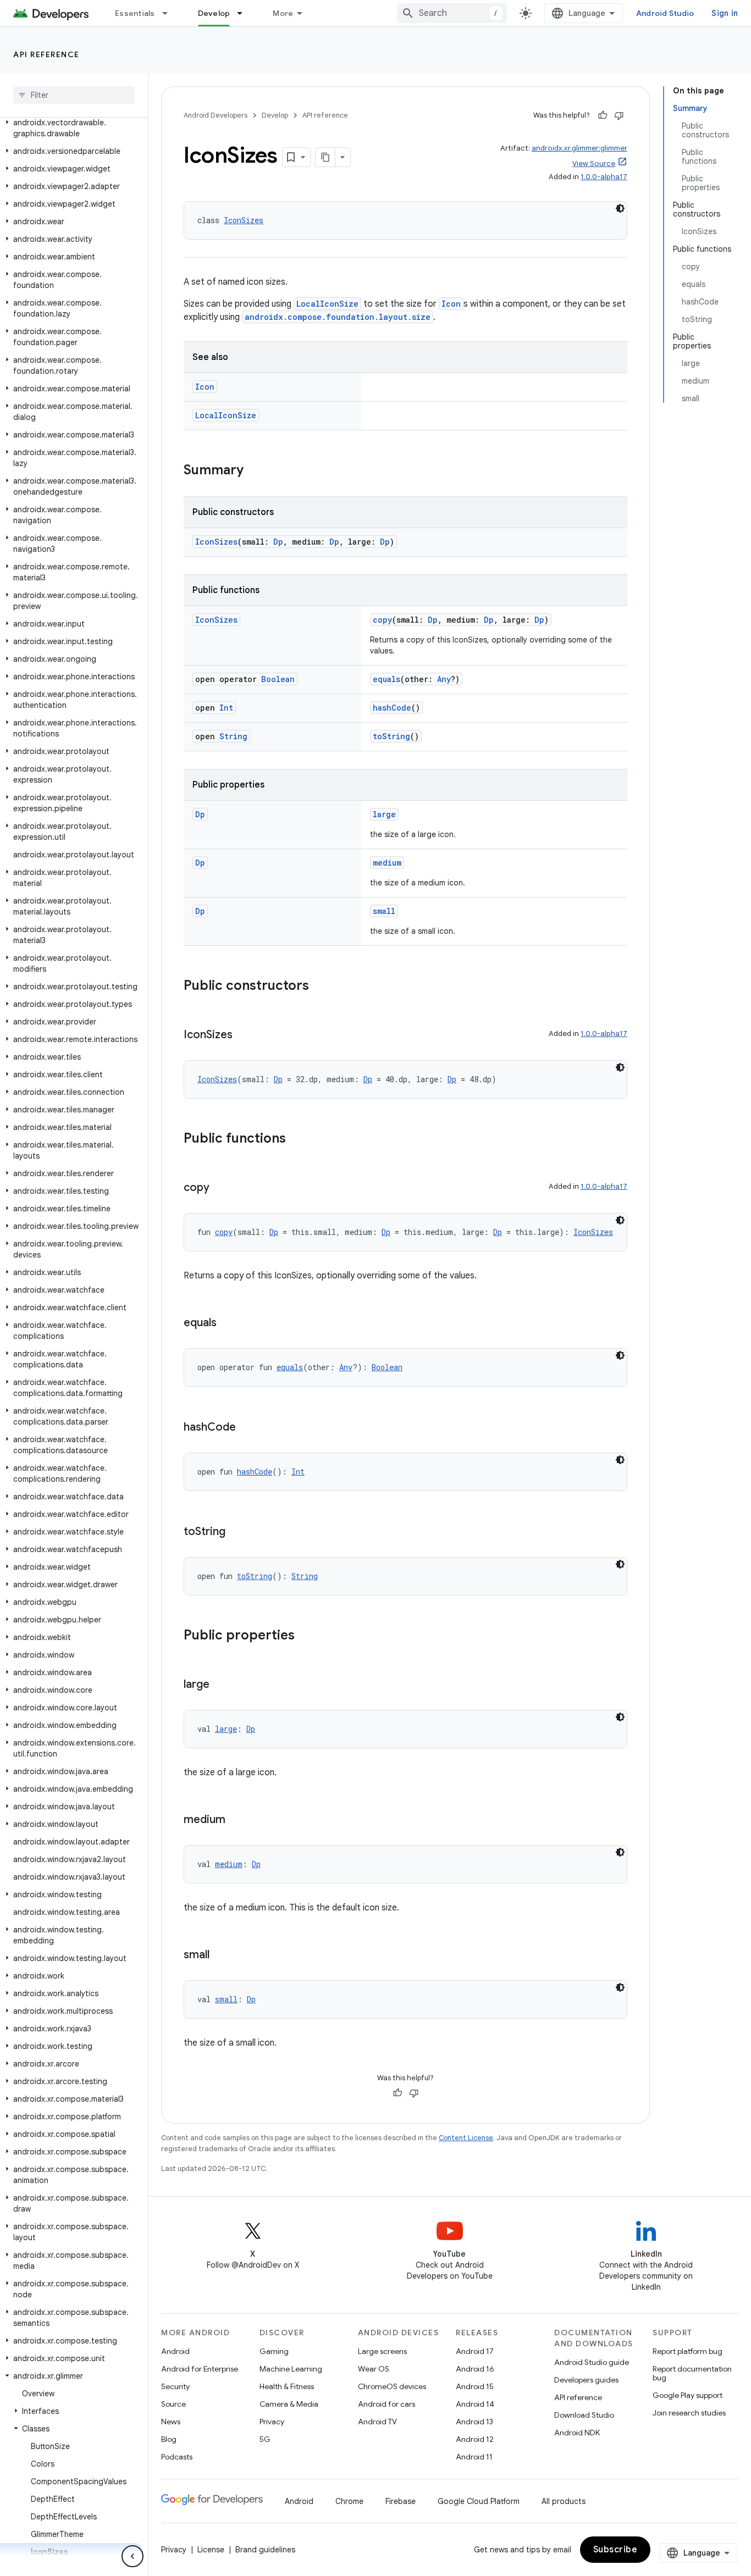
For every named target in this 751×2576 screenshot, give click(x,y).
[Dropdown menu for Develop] (245, 13)
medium (387, 863)
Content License (466, 2138)
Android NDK (577, 2433)
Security (175, 2386)
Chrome (349, 2501)
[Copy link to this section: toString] (236, 1532)
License (211, 2550)
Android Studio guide (592, 2362)
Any (444, 679)
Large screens (382, 2351)
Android (175, 2351)
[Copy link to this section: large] (220, 1685)
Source (173, 2404)
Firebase (401, 2501)
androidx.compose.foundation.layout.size (338, 317)
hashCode (392, 708)
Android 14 (475, 2404)
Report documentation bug (692, 2373)
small (384, 911)
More (283, 13)
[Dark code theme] (620, 208)
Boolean (278, 679)
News (171, 2422)
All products (564, 2501)
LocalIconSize (327, 304)
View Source (594, 164)
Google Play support (688, 2395)
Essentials (135, 13)
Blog (169, 2439)
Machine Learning (291, 2369)
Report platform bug (688, 2351)
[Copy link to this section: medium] (236, 1820)
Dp (278, 542)
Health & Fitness (287, 2386)
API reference (46, 54)
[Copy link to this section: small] (220, 1955)
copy (382, 620)
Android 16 (475, 2369)
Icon (451, 304)
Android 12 (475, 2439)
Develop (214, 13)
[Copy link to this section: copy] (220, 1188)
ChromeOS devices (392, 2386)
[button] (72, 128)
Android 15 (475, 2386)
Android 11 (474, 2457)
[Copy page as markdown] (325, 157)
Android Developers (216, 115)
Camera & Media (289, 2404)
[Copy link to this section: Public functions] (297, 1139)
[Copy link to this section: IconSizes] (244, 1035)
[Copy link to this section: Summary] (255, 471)
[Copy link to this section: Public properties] (306, 1636)
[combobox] (452, 13)
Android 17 (475, 2351)
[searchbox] (74, 95)
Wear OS (374, 2369)
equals (386, 679)
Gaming (274, 2351)
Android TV (377, 2422)
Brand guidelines (265, 2550)
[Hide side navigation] (132, 2556)
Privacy (272, 2422)
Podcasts (177, 2457)
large (384, 814)
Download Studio (584, 2415)
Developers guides (586, 2380)
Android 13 (474, 2422)
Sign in (725, 13)
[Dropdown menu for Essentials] (170, 13)
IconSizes (244, 220)
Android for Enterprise (200, 2369)
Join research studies (689, 2413)
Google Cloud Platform (479, 2501)
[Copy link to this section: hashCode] (247, 1428)
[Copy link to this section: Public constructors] (320, 987)
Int (226, 708)
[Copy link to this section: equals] (228, 1323)
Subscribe (615, 2550)
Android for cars (386, 2404)
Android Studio (665, 13)
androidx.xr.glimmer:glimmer (579, 148)
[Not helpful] (619, 115)
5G (265, 2439)
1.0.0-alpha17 (604, 177)
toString (391, 736)
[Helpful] (603, 115)
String (233, 736)
